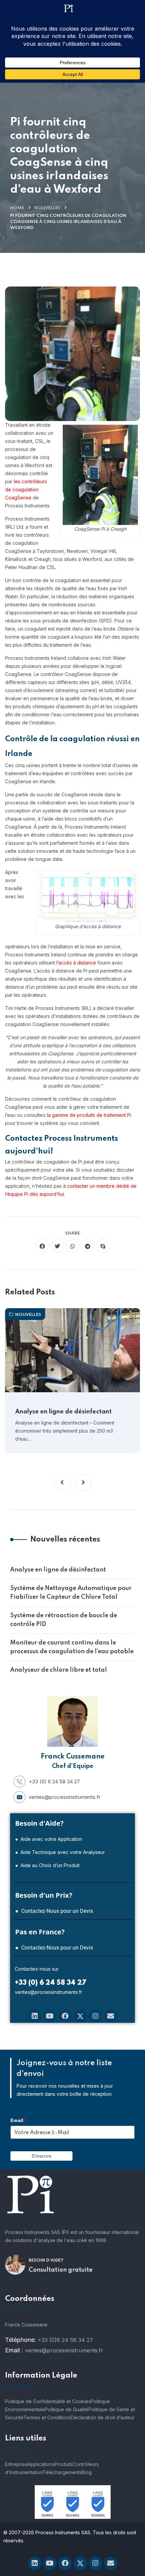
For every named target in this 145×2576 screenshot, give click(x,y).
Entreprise (16, 2464)
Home (17, 208)
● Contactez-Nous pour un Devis (54, 1911)
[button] (62, 1482)
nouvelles (47, 208)
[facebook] (42, 1246)
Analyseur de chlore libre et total (59, 1670)
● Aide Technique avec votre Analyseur (60, 1852)
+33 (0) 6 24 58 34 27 (54, 1782)
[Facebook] (65, 2016)
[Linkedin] (35, 2016)
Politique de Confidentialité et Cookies (48, 2401)
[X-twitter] (80, 2016)
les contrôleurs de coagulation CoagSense (26, 489)
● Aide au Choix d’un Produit (47, 1865)
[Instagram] (95, 2016)
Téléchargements (62, 2472)
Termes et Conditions (47, 2417)
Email (18, 2120)
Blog (87, 2472)
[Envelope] (111, 2016)
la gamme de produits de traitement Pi (89, 1115)
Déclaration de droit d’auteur (103, 2417)
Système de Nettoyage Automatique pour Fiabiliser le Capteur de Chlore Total (71, 1593)
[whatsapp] (72, 1246)
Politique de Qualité (67, 2409)
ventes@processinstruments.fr (65, 1797)
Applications (41, 2464)
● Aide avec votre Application (49, 1839)
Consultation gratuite (61, 2270)
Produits (64, 2464)
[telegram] (88, 1246)
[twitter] (57, 1246)
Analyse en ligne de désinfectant (63, 1412)
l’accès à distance (76, 963)
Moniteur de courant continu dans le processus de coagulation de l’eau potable (72, 1647)
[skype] (103, 1246)
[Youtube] (50, 2016)
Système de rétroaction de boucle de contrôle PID (64, 1620)
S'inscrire (42, 2156)
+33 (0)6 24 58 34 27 (65, 2340)
